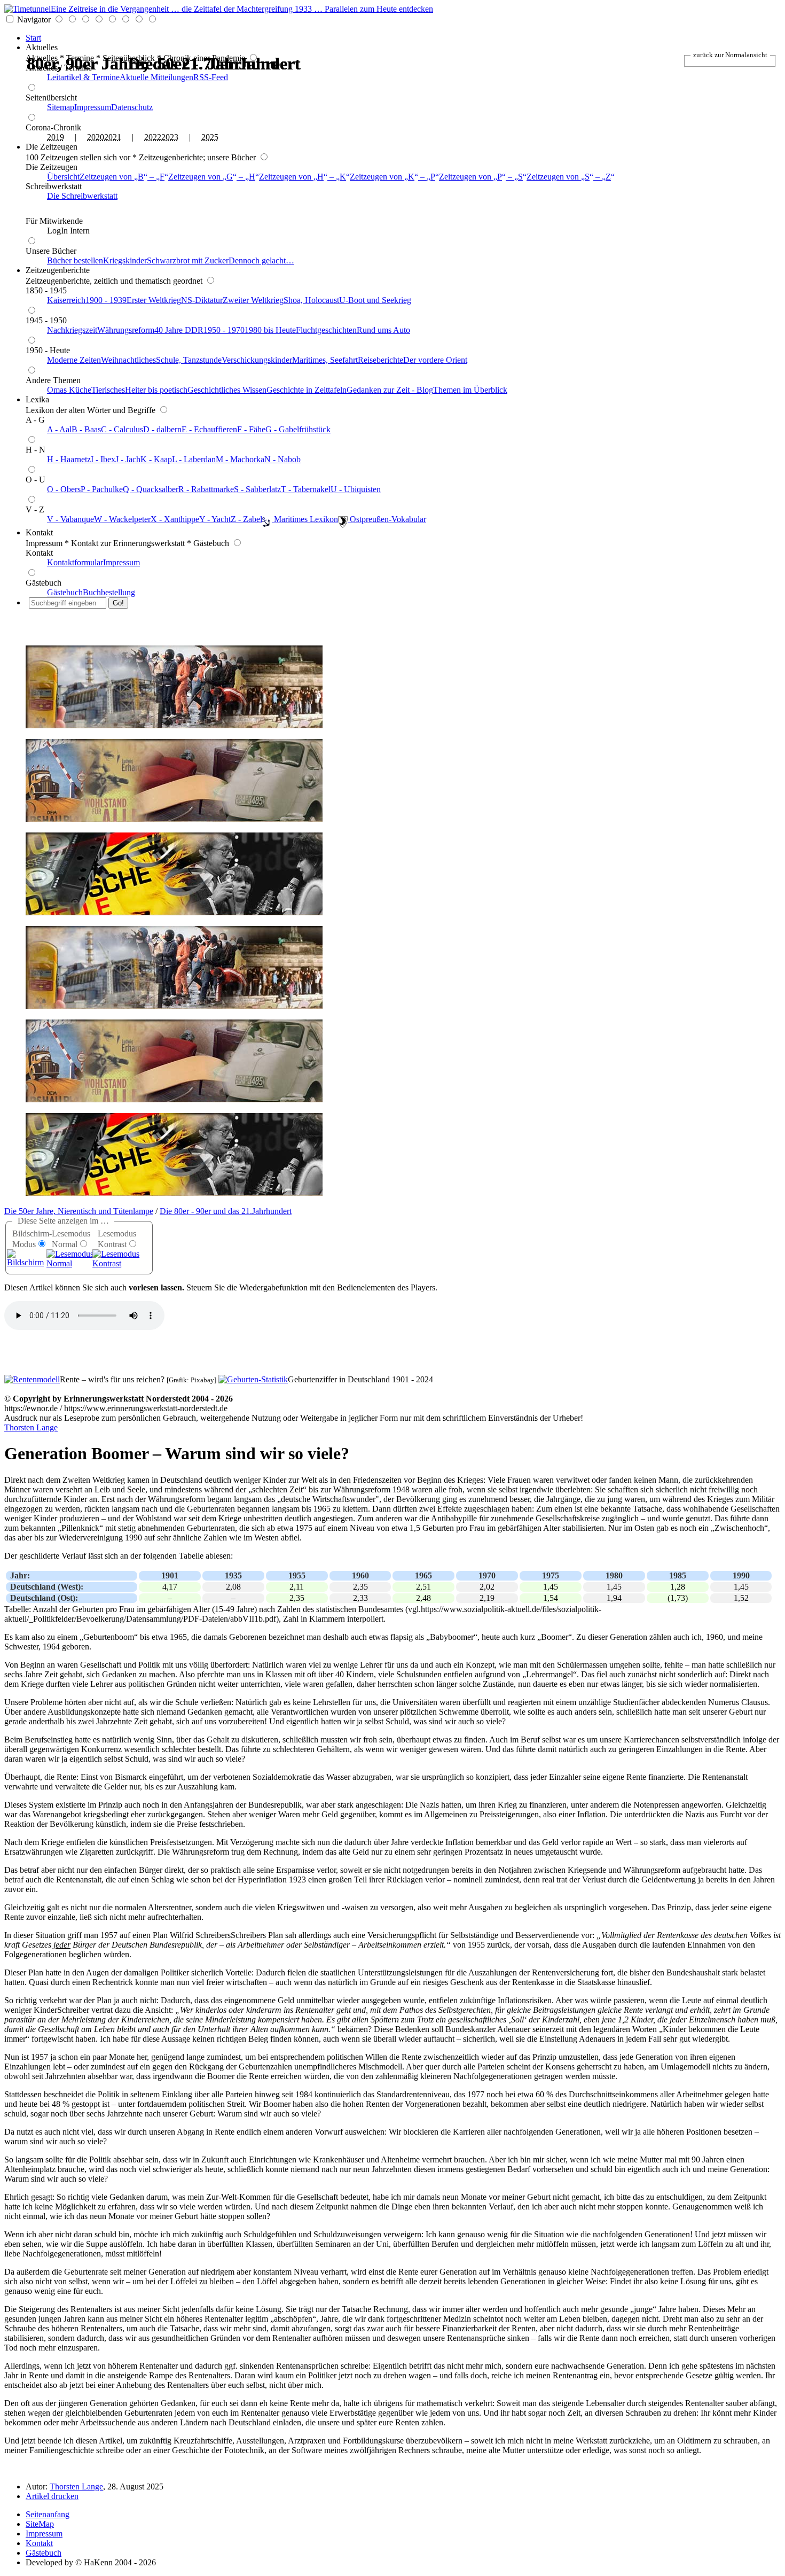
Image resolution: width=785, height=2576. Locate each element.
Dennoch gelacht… (261, 260)
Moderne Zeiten (74, 360)
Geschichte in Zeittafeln (307, 390)
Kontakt (39, 532)
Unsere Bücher (51, 251)
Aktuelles (42, 47)
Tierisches (108, 390)
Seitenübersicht (51, 98)
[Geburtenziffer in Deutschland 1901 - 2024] (253, 1379)
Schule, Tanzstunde (189, 360)
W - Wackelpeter (122, 519)
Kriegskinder (125, 260)
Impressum (93, 107)
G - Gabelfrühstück (298, 429)
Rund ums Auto (383, 330)
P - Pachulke (102, 489)
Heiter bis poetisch (156, 390)
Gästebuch (44, 583)
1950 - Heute (48, 350)
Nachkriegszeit (72, 330)
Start (33, 38)
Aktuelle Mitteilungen (156, 77)
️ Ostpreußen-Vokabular (387, 519)
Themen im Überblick (470, 390)
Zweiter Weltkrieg (253, 300)
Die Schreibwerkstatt (82, 196)
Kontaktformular (75, 562)
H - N (36, 450)
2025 (210, 137)
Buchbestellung (109, 592)
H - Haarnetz (69, 459)
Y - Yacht (215, 519)
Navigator (34, 20)
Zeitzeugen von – (122, 177)
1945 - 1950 (46, 320)
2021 (113, 137)
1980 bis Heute (270, 330)
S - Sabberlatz (257, 489)
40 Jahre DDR (179, 330)
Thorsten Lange (31, 1427)
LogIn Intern (68, 231)
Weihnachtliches (128, 360)
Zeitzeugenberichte (58, 270)
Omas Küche (69, 390)
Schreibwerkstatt (54, 186)
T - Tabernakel (306, 489)
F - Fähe (251, 429)
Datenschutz (132, 107)
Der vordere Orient (435, 360)
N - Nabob (282, 459)
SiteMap (40, 2524)
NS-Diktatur (202, 300)
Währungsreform (126, 330)
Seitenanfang (48, 2514)
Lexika (37, 399)
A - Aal (59, 429)
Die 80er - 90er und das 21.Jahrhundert (226, 1211)
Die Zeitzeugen (52, 147)
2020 (96, 137)
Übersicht (63, 177)
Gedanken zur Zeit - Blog (390, 390)
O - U (36, 480)
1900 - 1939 (106, 300)
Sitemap (61, 107)
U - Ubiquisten (356, 489)
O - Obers (64, 489)
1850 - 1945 (46, 290)
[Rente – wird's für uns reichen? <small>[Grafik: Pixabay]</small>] (32, 1379)
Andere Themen (53, 380)
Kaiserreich (66, 300)
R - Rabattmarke (206, 489)
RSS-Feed (211, 77)
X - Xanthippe (175, 519)
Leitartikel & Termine (83, 77)
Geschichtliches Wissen (227, 390)
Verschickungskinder (257, 360)
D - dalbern (162, 429)
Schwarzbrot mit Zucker (188, 260)
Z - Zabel (246, 519)
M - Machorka (240, 459)
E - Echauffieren (209, 429)
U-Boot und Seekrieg (375, 300)
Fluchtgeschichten (326, 330)
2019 (56, 137)
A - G (35, 420)
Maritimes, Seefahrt (325, 360)
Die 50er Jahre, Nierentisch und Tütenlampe (79, 1211)
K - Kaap (156, 459)
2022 (153, 137)
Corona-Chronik (53, 127)
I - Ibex (103, 459)
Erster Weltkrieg (154, 300)
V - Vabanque (70, 519)
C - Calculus (122, 429)
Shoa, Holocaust (311, 300)
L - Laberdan (194, 459)
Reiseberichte (380, 360)
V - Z (35, 509)
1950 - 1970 (224, 330)
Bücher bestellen (75, 260)
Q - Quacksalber (151, 489)
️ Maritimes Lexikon (305, 519)
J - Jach (128, 459)
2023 (170, 137)
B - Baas (86, 429)
